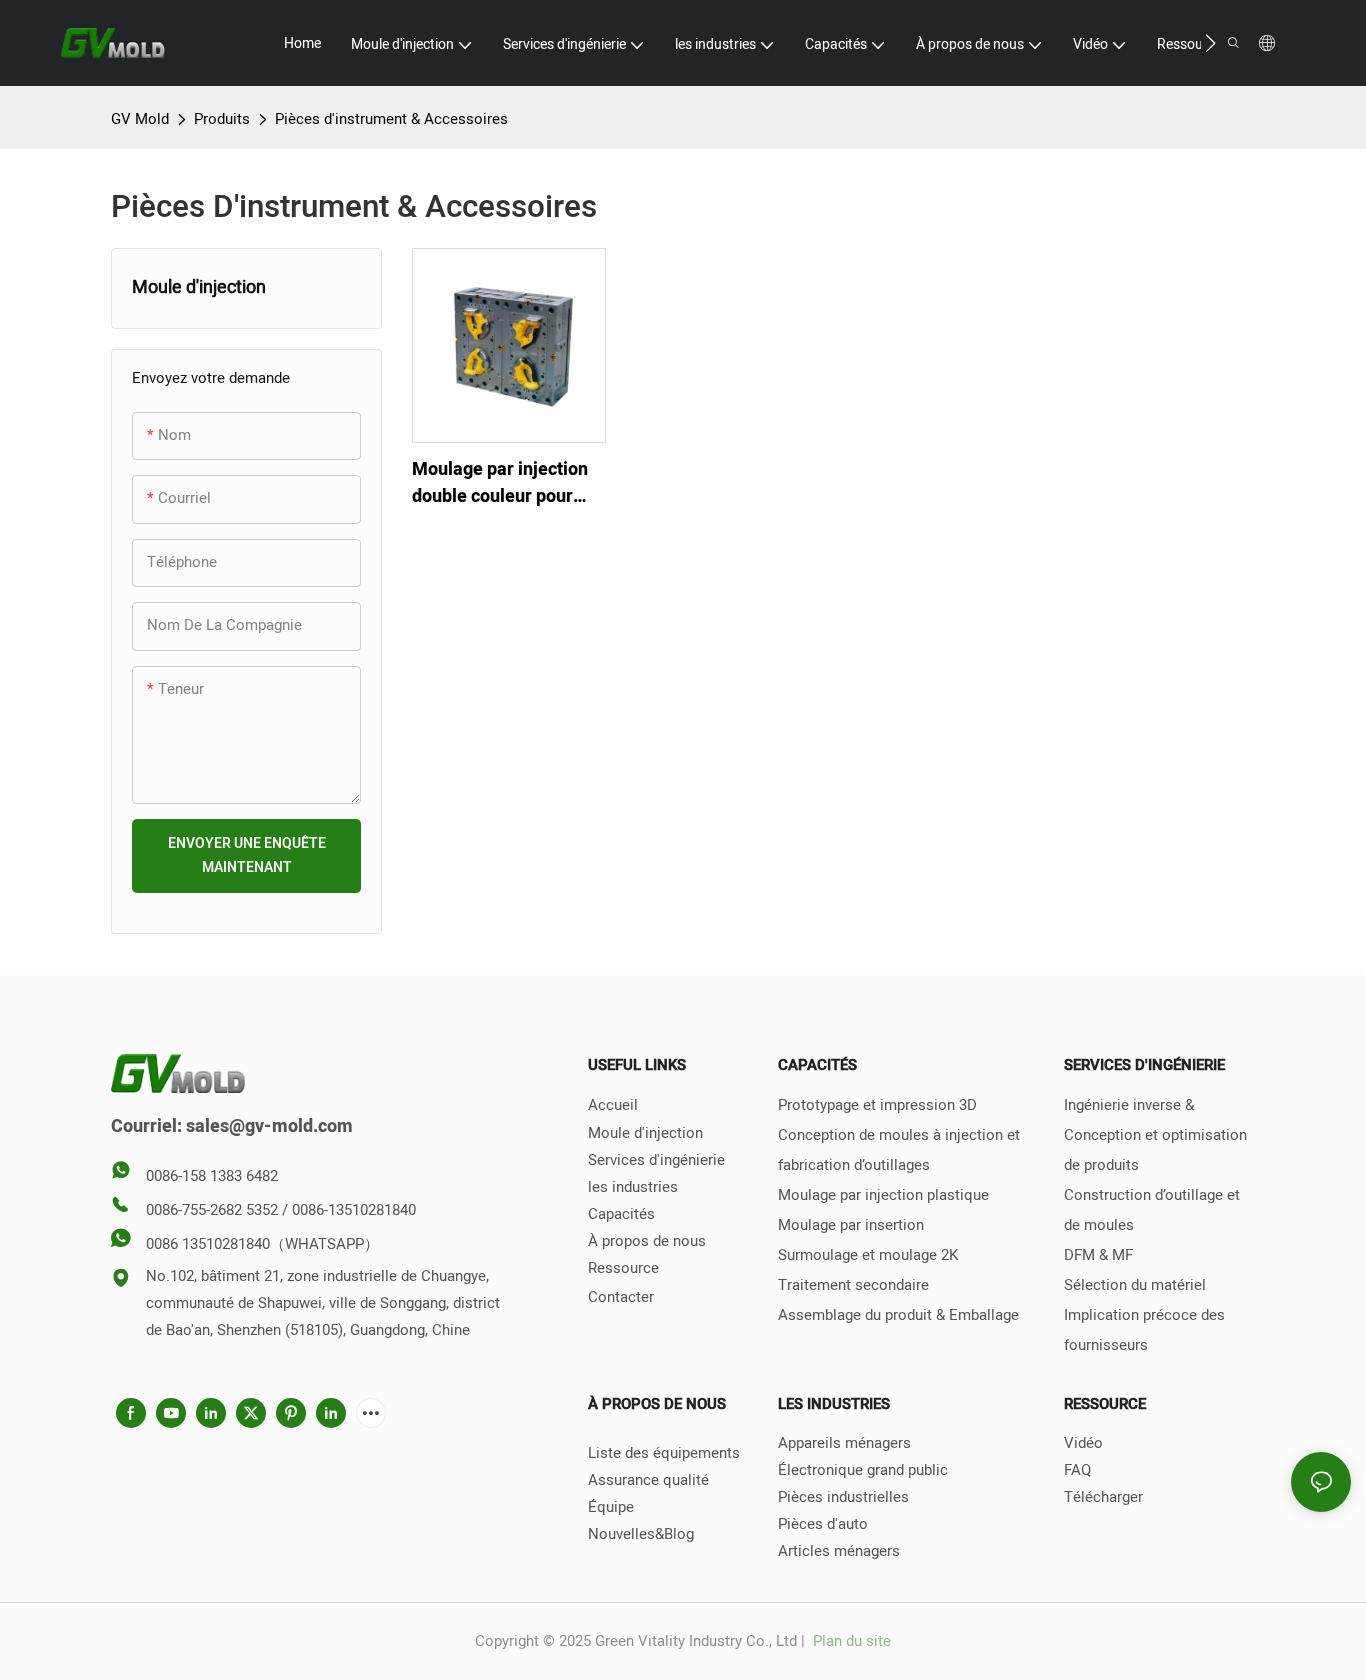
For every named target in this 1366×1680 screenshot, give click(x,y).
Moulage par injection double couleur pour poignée (500, 483)
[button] (1210, 43)
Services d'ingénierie (656, 1160)
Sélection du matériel (1135, 1285)
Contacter (621, 1297)
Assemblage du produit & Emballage (898, 1315)
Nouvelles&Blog (641, 1534)
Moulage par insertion (851, 1225)
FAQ (1077, 1470)
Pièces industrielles (843, 1497)
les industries (633, 1187)
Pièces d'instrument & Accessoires (391, 119)
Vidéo (1083, 1443)
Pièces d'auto (823, 1524)
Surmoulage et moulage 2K (868, 1255)
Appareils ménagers (844, 1443)
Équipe (611, 1507)
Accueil (613, 1105)
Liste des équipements (664, 1453)
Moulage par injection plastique (883, 1195)
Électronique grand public (863, 1470)
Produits (222, 119)
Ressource (623, 1268)
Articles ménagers (839, 1551)
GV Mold (140, 119)
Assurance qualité (648, 1480)
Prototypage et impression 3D (877, 1105)
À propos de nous (647, 1241)
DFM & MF (1098, 1255)
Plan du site (850, 1641)
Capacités (621, 1214)
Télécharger (1103, 1497)
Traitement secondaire (853, 1285)
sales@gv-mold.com (269, 1126)
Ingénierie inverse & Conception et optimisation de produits (1155, 1135)
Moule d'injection (645, 1133)
